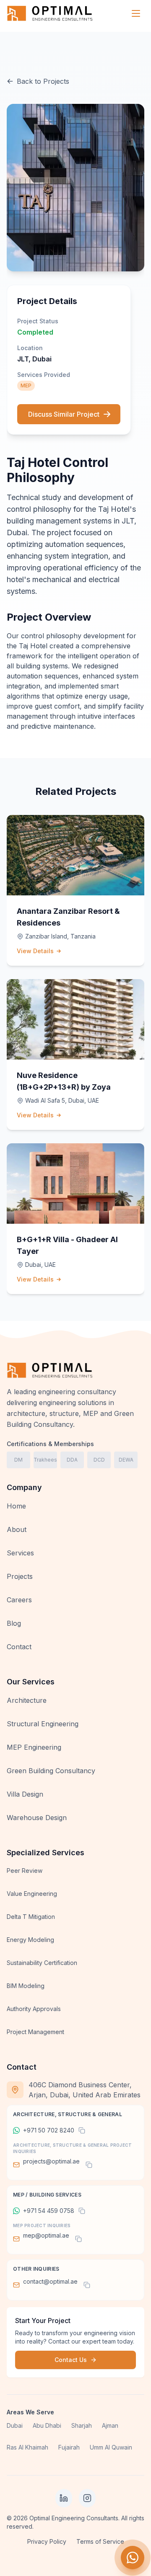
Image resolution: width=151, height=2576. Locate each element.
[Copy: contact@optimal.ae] (87, 2285)
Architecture (27, 1700)
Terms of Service (100, 2541)
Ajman (110, 2425)
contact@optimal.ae (50, 2281)
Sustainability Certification (42, 1963)
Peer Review (25, 1871)
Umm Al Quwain (111, 2447)
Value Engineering (32, 1894)
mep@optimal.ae (46, 2235)
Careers (19, 1600)
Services (20, 1553)
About (17, 1529)
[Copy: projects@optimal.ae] (89, 2165)
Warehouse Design (37, 1818)
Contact (19, 1647)
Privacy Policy (47, 2541)
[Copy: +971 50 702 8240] (82, 2130)
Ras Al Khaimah (27, 2447)
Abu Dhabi (47, 2425)
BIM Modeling (26, 1986)
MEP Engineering (34, 1747)
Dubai (15, 2425)
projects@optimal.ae (51, 2161)
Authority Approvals (34, 2009)
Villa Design (25, 1794)
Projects (20, 1576)
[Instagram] (87, 2498)
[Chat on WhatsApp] (133, 2558)
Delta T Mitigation (31, 1917)
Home (16, 1506)
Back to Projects (43, 81)
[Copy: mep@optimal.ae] (78, 2239)
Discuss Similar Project (64, 414)
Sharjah (82, 2425)
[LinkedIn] (64, 2498)
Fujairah (69, 2447)
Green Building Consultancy (51, 1771)
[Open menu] (136, 13)
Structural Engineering (43, 1724)
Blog (14, 1623)
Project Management (35, 2032)
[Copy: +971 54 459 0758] (82, 2211)
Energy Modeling (30, 1940)
